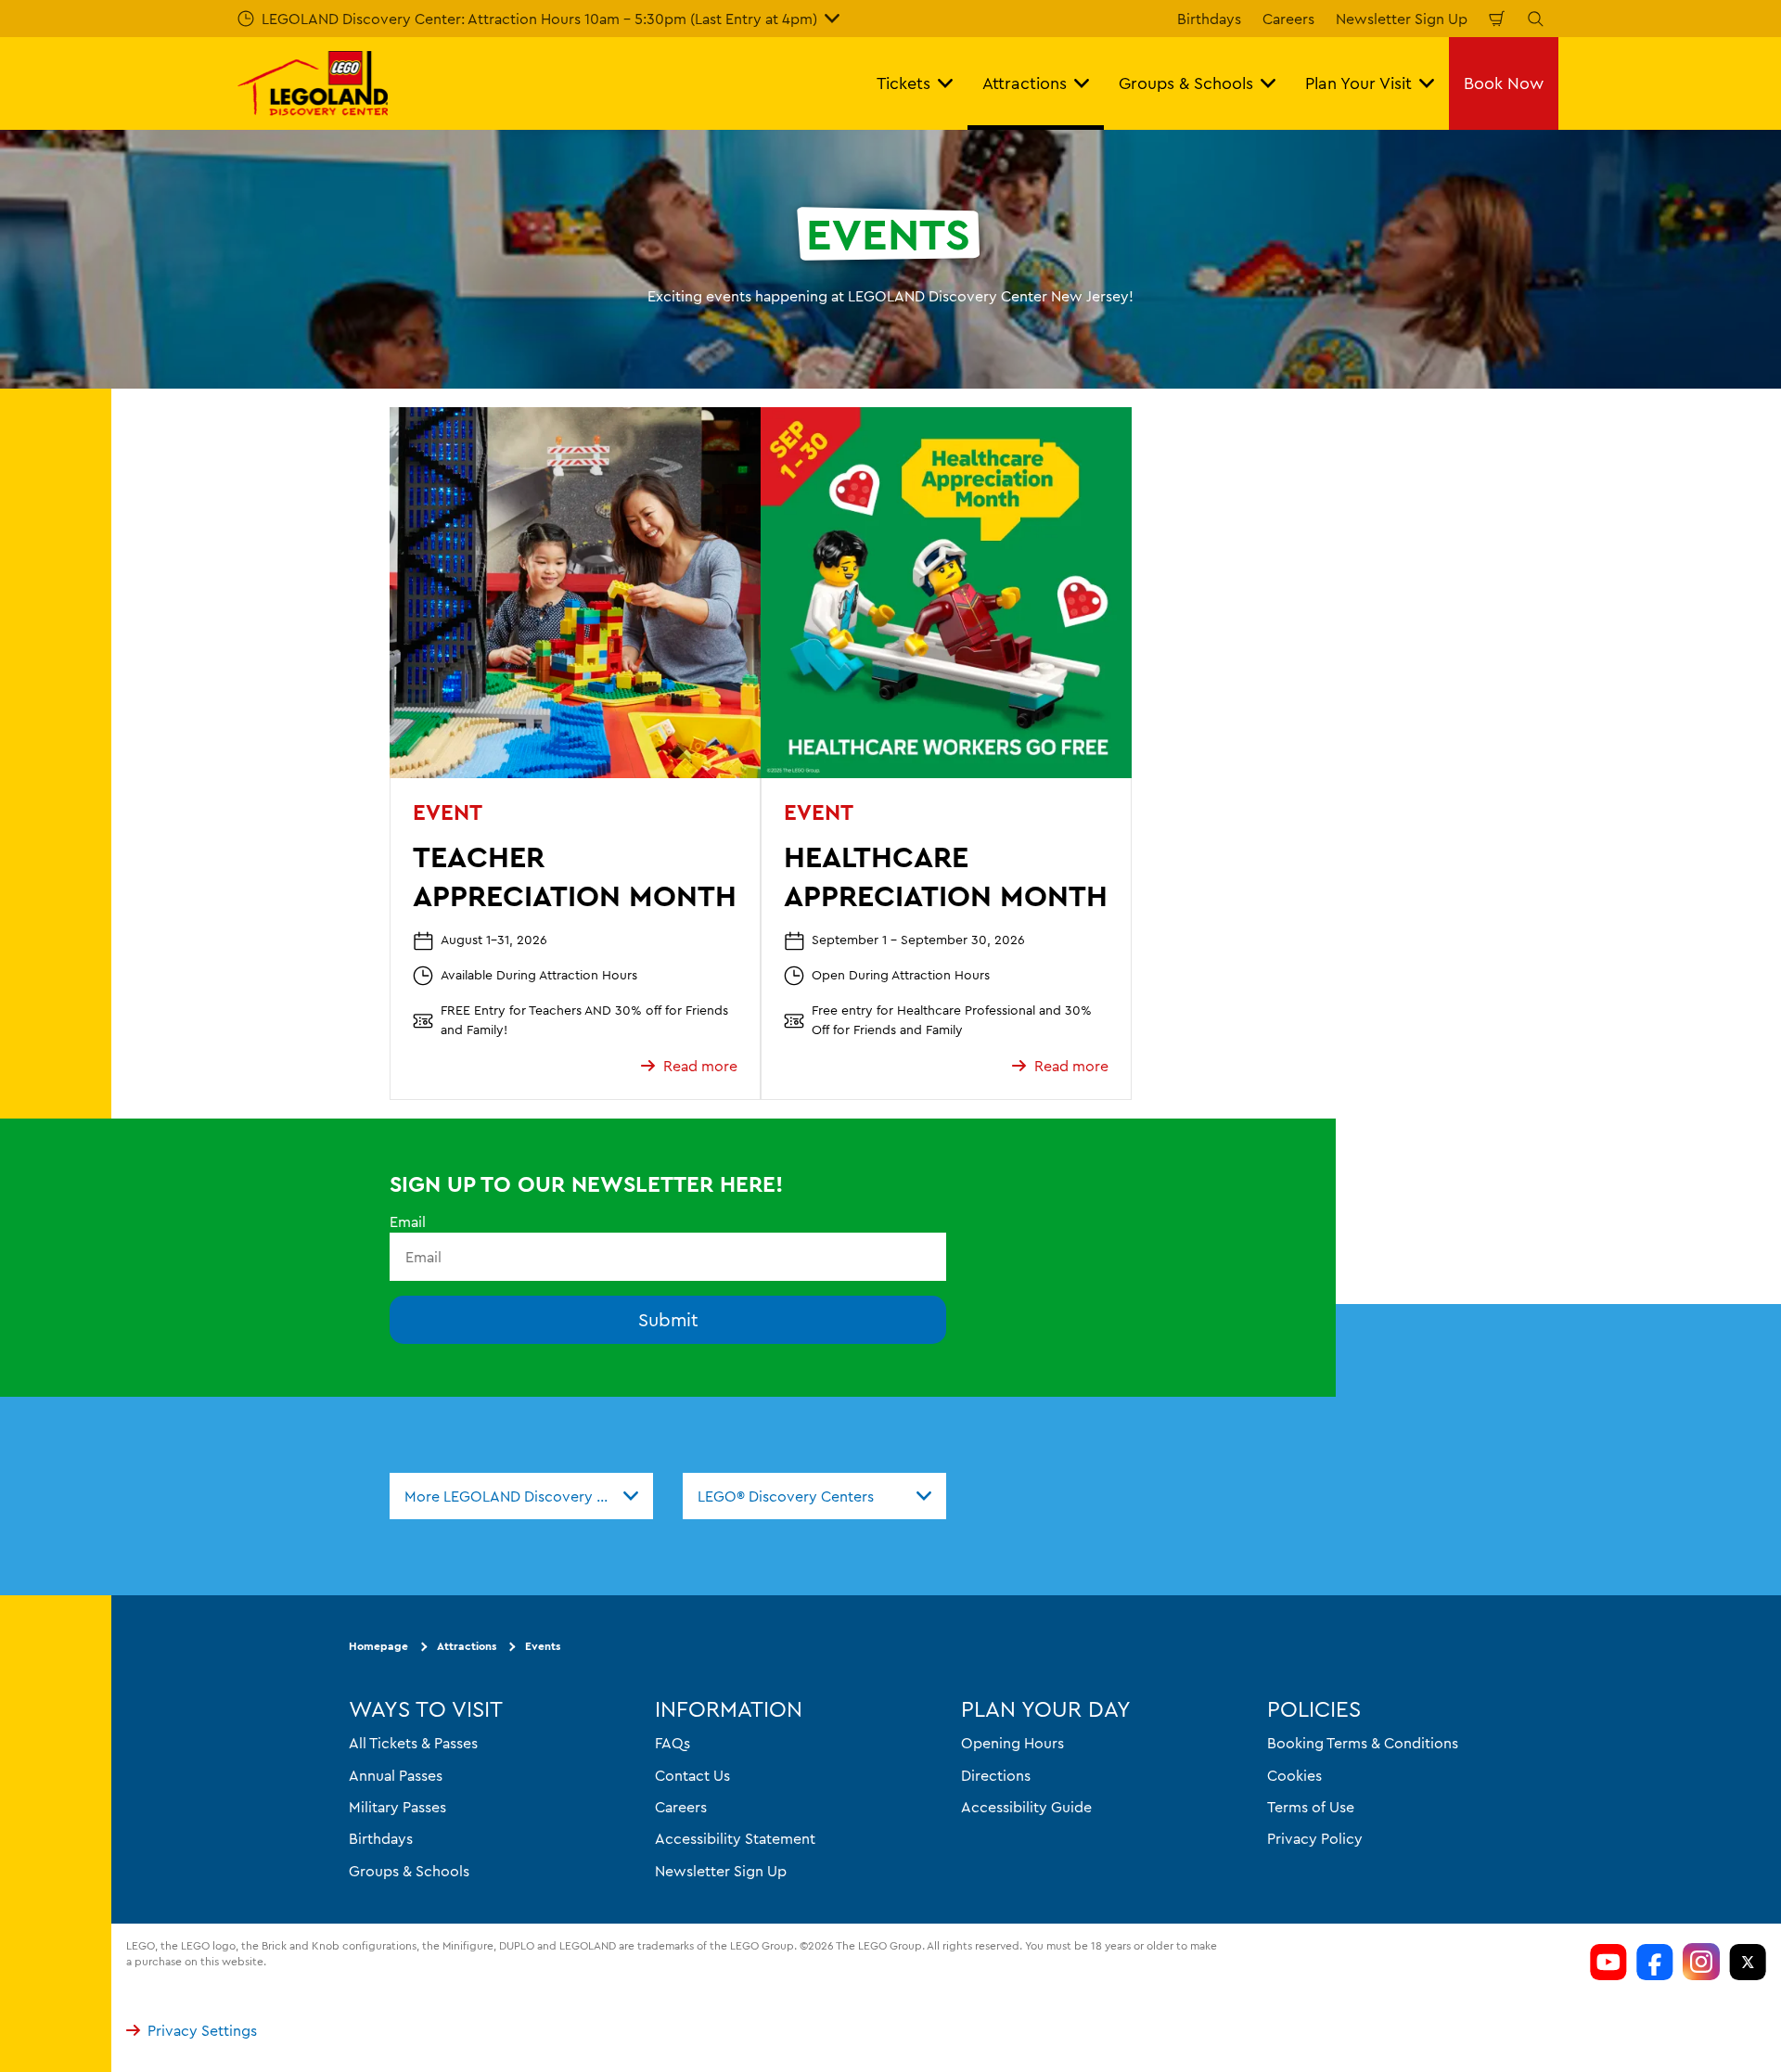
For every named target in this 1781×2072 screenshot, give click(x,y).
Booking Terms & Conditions (1363, 1743)
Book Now (1504, 83)
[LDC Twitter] (1748, 1962)
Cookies (1294, 1774)
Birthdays (1209, 19)
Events (543, 1646)
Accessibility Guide (1026, 1806)
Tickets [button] (903, 83)
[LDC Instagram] (1701, 1962)
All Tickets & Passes (413, 1743)
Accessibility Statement (735, 1838)
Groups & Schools (409, 1870)
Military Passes (397, 1806)
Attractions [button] (1025, 83)
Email (408, 1221)
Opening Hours (1012, 1743)
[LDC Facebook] (1655, 1962)
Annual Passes (396, 1774)
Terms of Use (1311, 1806)
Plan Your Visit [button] (1358, 83)
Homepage (378, 1646)
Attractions (467, 1646)
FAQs (673, 1743)
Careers (1288, 19)
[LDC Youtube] (1608, 1962)
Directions (996, 1774)
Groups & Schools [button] (1186, 83)
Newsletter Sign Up (1402, 19)
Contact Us (692, 1774)
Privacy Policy (1315, 1838)
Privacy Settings (202, 2030)
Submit (668, 1319)
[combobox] (521, 1496)
